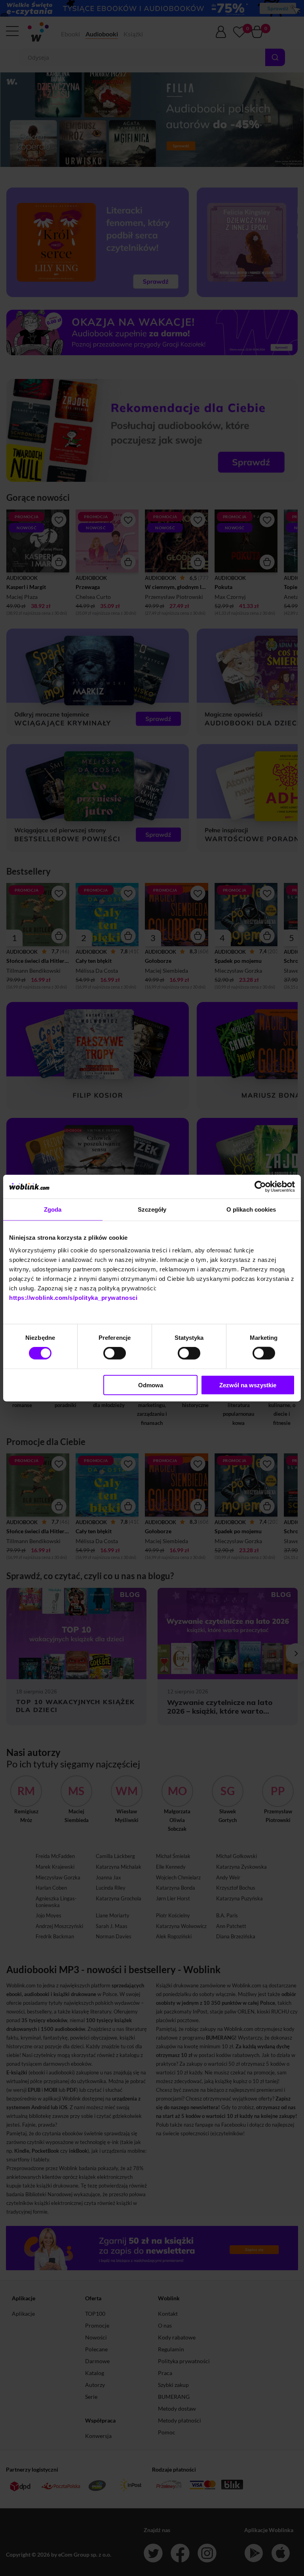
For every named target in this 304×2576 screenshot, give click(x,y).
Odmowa (151, 1385)
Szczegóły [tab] (152, 1209)
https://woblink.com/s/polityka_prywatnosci (73, 1297)
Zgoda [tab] (53, 1209)
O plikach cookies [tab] (251, 1209)
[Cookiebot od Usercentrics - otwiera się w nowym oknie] (260, 1187)
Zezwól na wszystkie (248, 1385)
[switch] (115, 1353)
